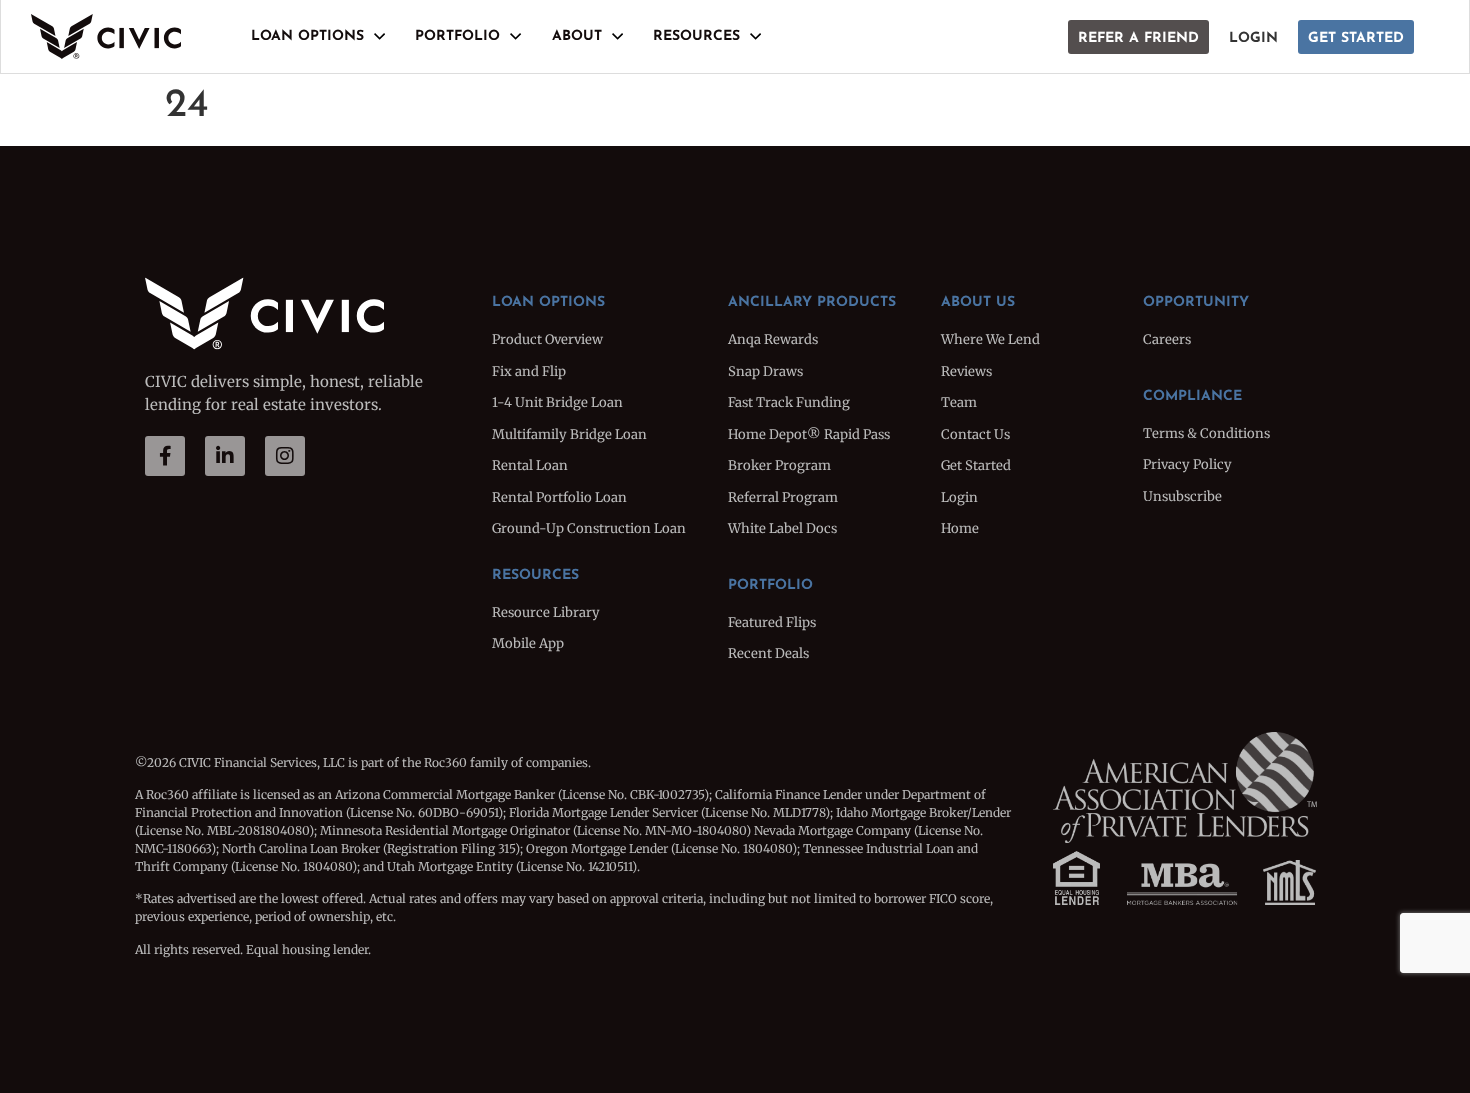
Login (1253, 38)
